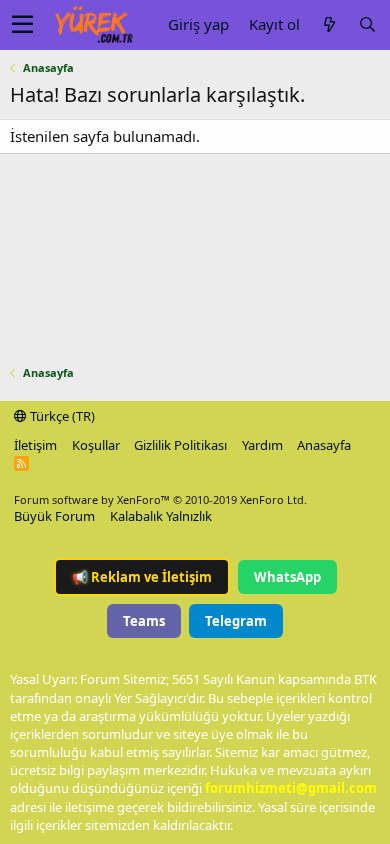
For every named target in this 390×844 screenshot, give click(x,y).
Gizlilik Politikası (180, 445)
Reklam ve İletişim (142, 577)
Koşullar (96, 445)
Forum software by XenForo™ (160, 499)
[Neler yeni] (329, 24)
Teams (144, 621)
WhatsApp (287, 577)
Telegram (236, 621)
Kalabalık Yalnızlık (161, 516)
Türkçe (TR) (61, 416)
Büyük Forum (54, 516)
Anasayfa (324, 445)
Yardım (262, 445)
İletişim (35, 445)
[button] (22, 25)
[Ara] (367, 24)
